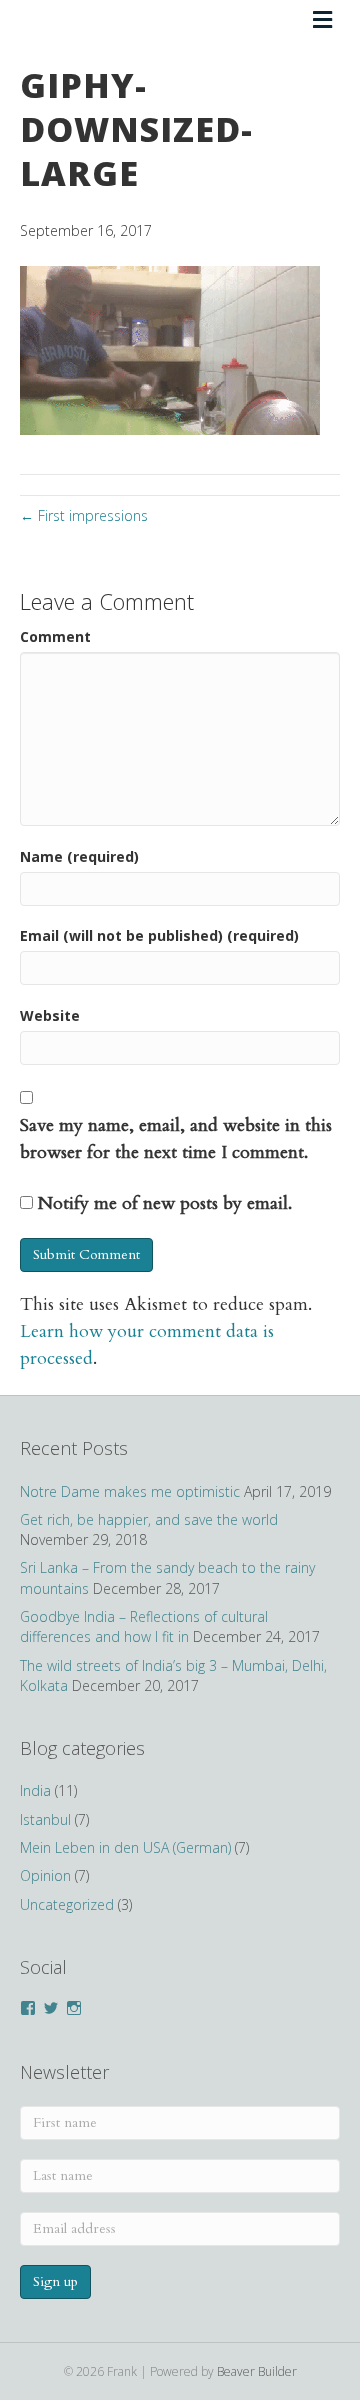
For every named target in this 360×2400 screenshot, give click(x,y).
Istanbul (45, 1819)
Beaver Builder (257, 2371)
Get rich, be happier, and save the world (149, 1519)
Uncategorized (67, 1904)
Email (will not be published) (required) (159, 935)
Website (50, 1015)
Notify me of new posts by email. (165, 1203)
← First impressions (84, 515)
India (35, 1790)
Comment (55, 636)
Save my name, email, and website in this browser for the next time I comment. (176, 1139)
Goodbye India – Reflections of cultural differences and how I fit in (144, 1626)
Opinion (45, 1875)
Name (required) (79, 856)
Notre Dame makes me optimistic (130, 1491)
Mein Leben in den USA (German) (125, 1847)
